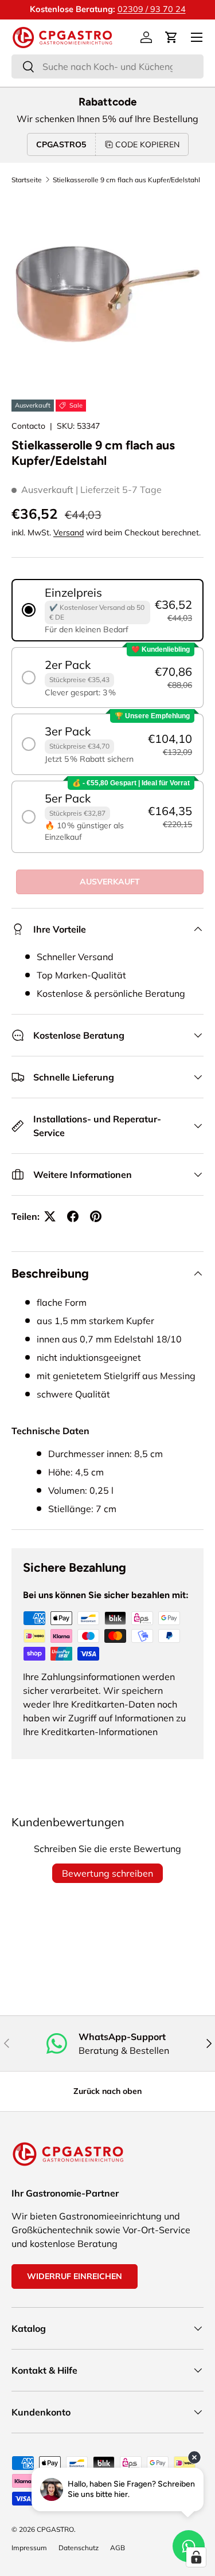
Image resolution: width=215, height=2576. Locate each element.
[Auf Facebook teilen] (73, 1216)
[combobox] (107, 66)
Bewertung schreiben (107, 1873)
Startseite (27, 180)
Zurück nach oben (107, 2091)
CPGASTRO (55, 2529)
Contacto (28, 426)
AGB (118, 2548)
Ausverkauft (110, 882)
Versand (69, 533)
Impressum (29, 2548)
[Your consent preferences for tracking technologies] (196, 2557)
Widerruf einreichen (75, 2276)
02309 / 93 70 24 (152, 9)
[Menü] (197, 37)
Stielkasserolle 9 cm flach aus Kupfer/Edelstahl (126, 180)
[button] (171, 37)
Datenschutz (79, 2548)
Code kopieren (147, 144)
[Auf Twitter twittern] (50, 1216)
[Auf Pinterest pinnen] (96, 1216)
